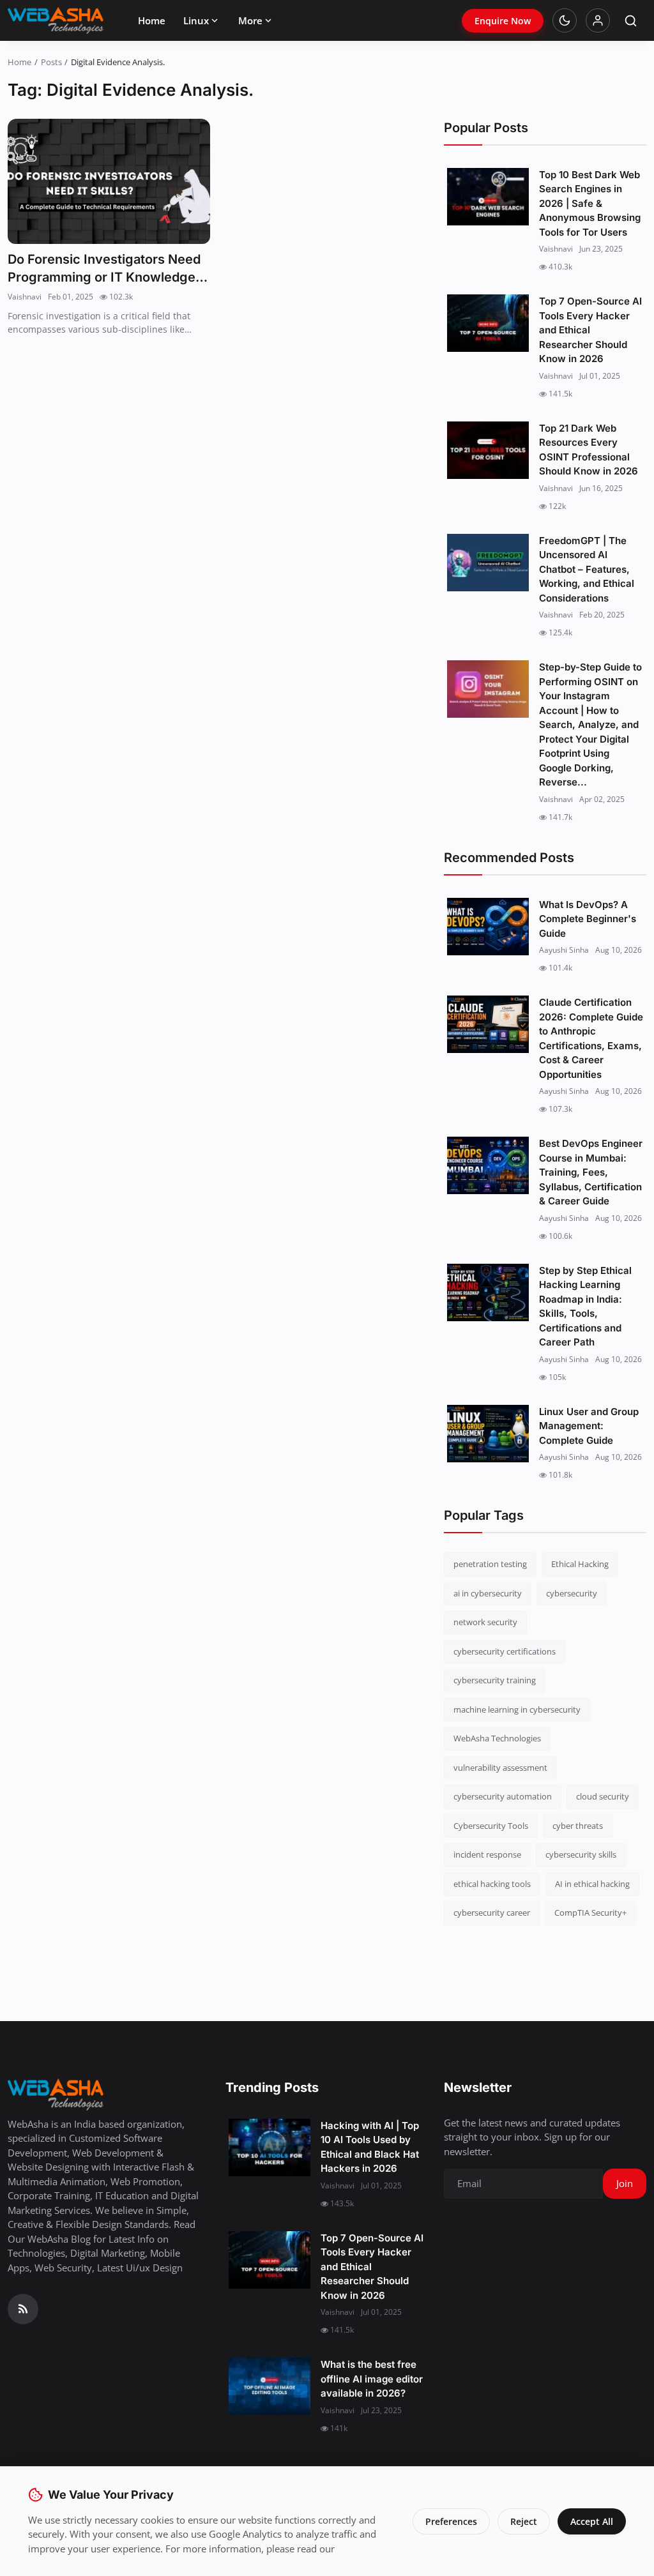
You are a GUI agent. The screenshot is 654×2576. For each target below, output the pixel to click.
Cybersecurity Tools (491, 1826)
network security (485, 1622)
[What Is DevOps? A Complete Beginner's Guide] (488, 927)
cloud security (603, 1796)
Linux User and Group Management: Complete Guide (589, 1426)
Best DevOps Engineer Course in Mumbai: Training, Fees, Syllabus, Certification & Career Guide (591, 1172)
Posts (51, 62)
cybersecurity (572, 1593)
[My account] (598, 20)
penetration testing (490, 1564)
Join (625, 2183)
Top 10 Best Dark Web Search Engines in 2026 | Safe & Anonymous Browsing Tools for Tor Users (590, 203)
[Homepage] (56, 20)
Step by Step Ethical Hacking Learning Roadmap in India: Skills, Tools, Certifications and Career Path (585, 1307)
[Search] (631, 21)
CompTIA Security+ (590, 1913)
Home (152, 20)
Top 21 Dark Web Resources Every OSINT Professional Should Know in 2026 (589, 450)
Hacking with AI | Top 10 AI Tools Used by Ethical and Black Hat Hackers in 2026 (370, 2147)
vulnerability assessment (500, 1768)
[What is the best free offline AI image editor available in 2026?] (270, 2386)
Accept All (592, 2521)
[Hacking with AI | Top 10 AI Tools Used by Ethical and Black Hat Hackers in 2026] (270, 2148)
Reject (524, 2521)
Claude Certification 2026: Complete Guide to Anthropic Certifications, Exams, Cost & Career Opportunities (591, 1038)
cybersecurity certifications (505, 1651)
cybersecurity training (495, 1680)
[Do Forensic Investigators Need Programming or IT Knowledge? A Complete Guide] (109, 181)
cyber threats (578, 1826)
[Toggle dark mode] (565, 20)
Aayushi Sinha (564, 950)
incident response (487, 1854)
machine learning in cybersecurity (517, 1709)
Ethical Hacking (580, 1564)
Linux (196, 20)
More (250, 20)
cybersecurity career (492, 1913)
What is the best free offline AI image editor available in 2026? (372, 2379)
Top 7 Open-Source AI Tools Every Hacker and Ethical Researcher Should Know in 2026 (590, 330)
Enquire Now (503, 21)
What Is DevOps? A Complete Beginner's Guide (588, 919)
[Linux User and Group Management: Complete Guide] (488, 1434)
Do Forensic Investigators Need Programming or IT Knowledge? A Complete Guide (105, 269)
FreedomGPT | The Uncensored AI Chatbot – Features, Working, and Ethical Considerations (587, 569)
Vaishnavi (25, 297)
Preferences (451, 2521)
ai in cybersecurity (488, 1593)
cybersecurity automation (503, 1796)
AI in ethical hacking (592, 1884)
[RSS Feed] (23, 2309)
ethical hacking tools (492, 1884)
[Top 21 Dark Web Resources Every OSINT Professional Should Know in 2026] (488, 450)
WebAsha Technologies (497, 1738)
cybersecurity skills (581, 1854)
